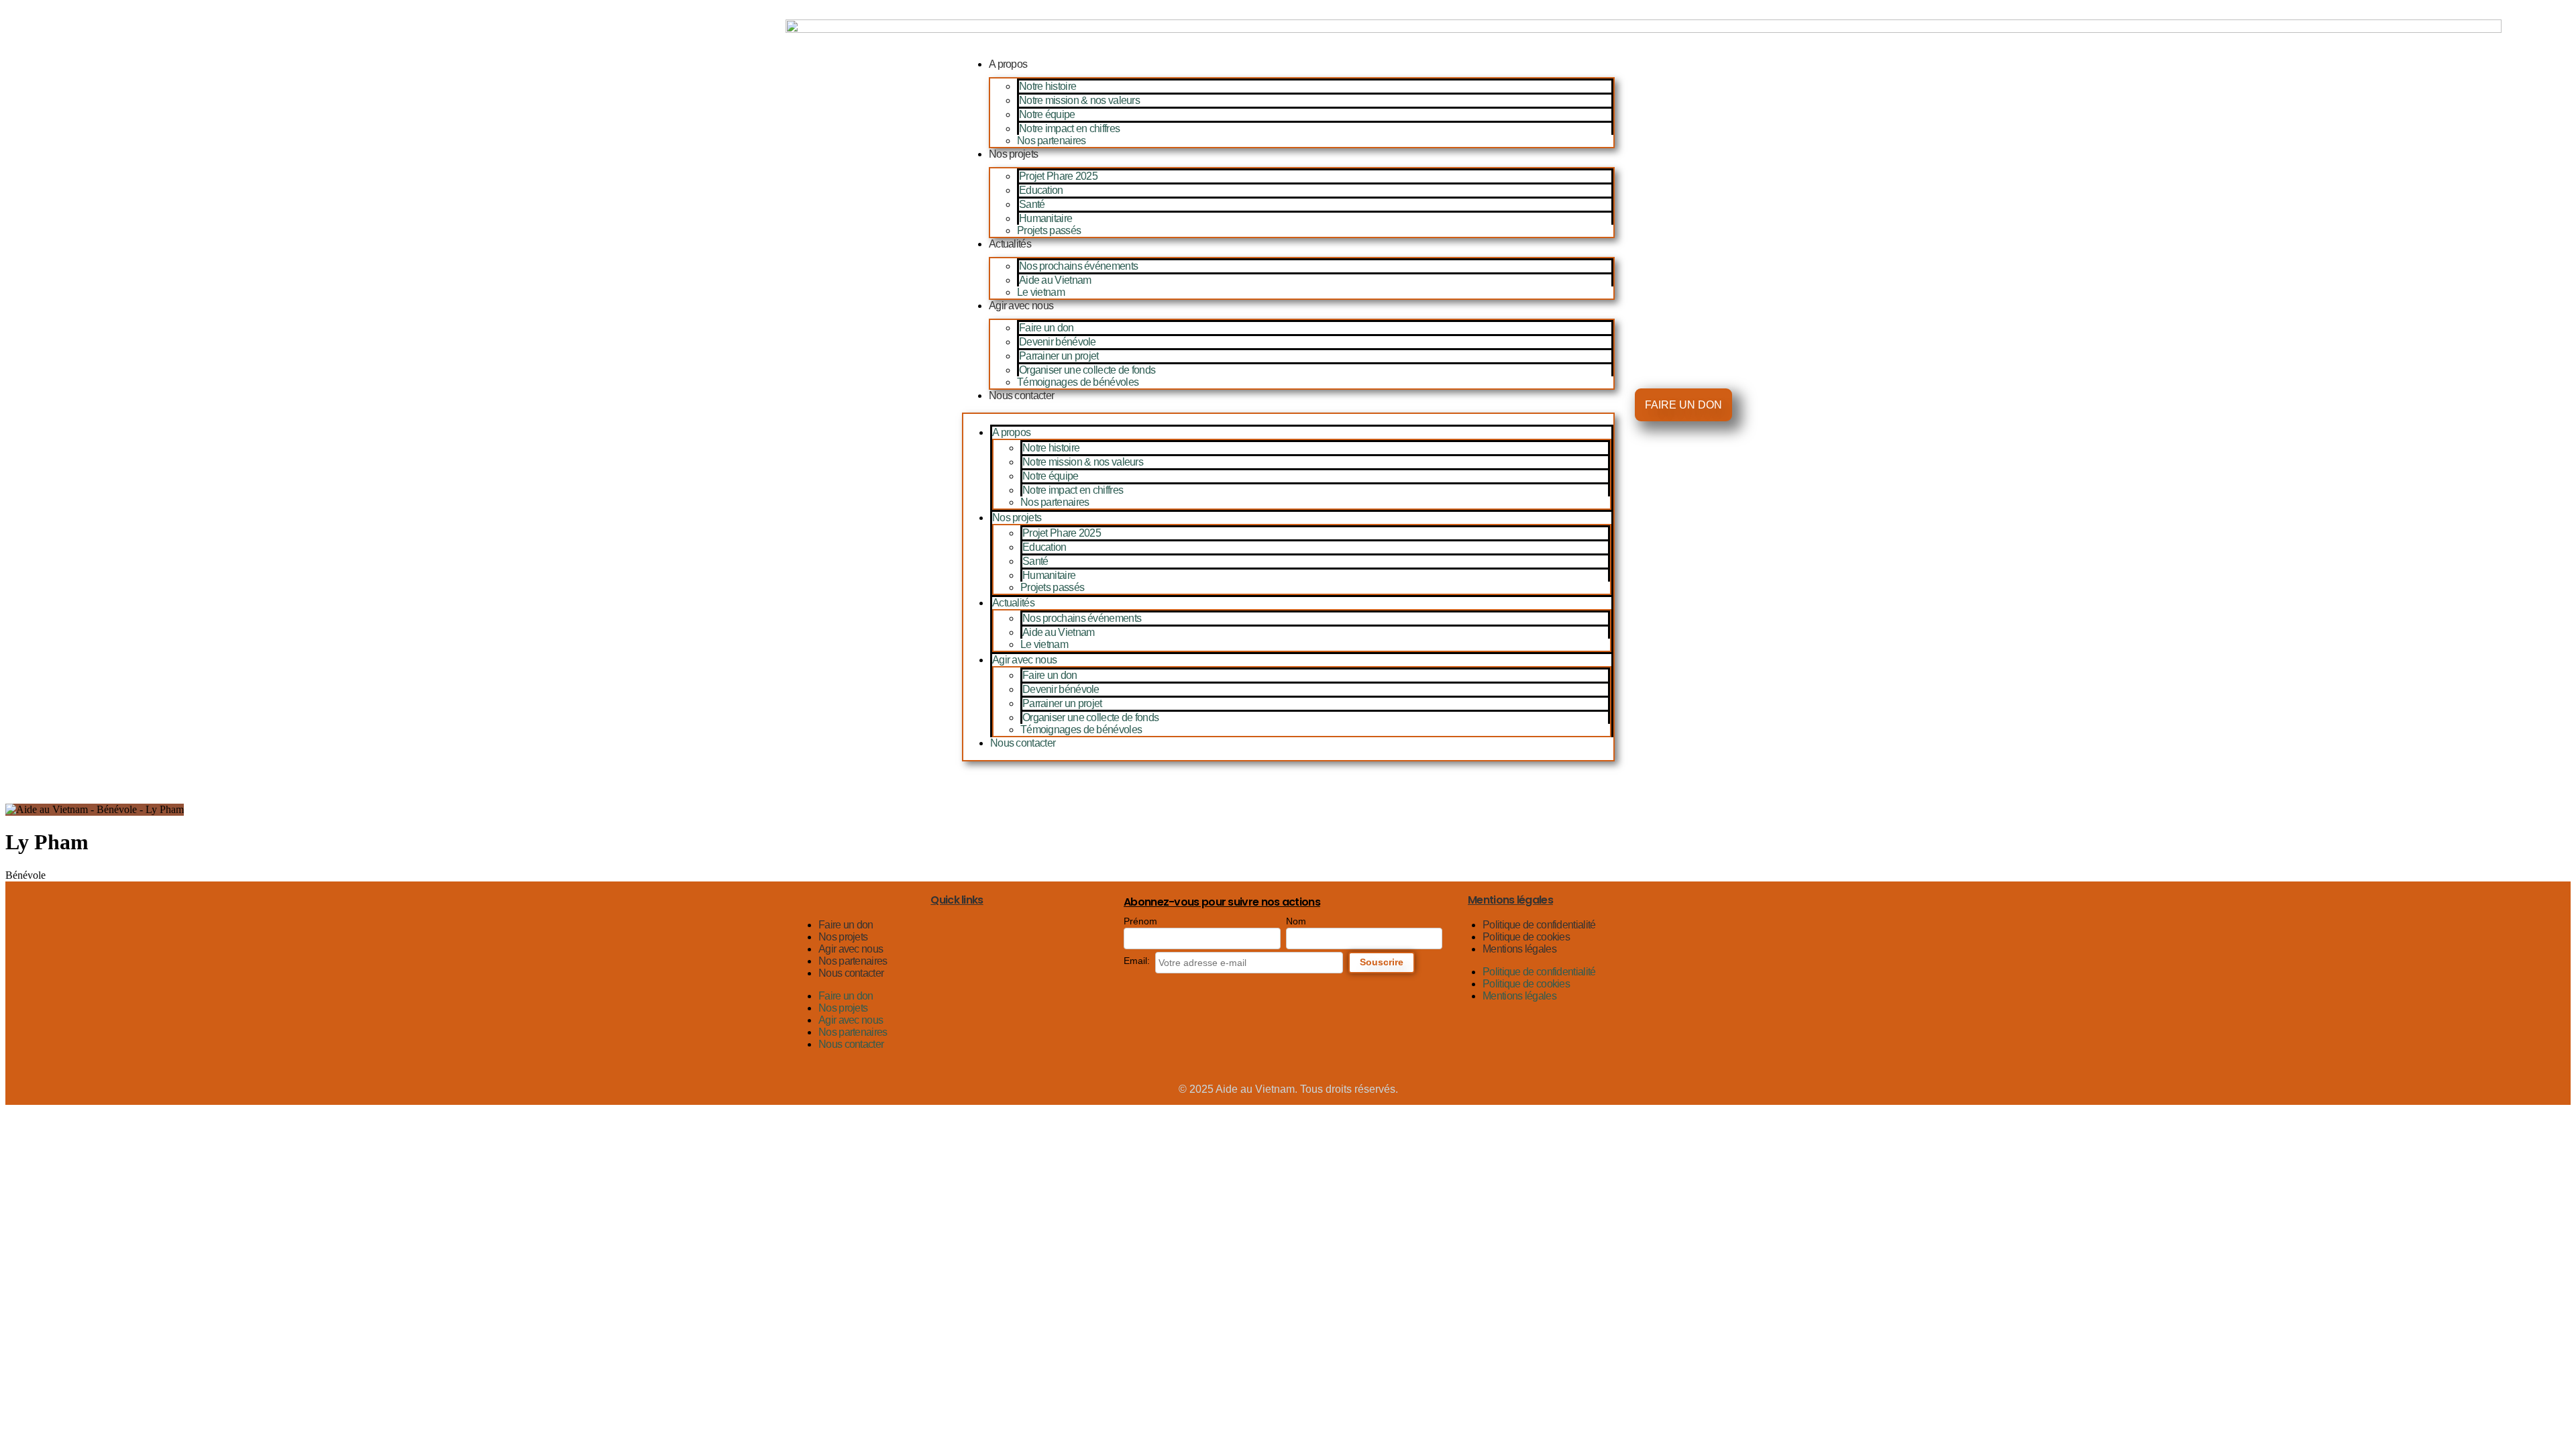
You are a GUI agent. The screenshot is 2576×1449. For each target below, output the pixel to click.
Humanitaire (1045, 218)
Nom (1296, 921)
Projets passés (1049, 230)
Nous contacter (1021, 395)
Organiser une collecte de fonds (1087, 370)
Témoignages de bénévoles (1078, 382)
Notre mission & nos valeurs (1079, 100)
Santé (1032, 204)
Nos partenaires (1052, 141)
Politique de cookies (1526, 937)
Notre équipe (1047, 114)
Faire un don (1046, 328)
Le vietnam (1041, 292)
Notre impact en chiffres (1069, 128)
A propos (1008, 64)
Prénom (1140, 921)
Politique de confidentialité (1539, 925)
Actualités (1010, 244)
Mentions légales (1519, 949)
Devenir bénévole (1058, 342)
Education (1041, 190)
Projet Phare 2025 (1058, 176)
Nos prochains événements (1078, 266)
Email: (1137, 961)
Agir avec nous (1021, 306)
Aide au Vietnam (1055, 280)
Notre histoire (1048, 86)
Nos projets (1013, 154)
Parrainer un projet (1059, 356)
